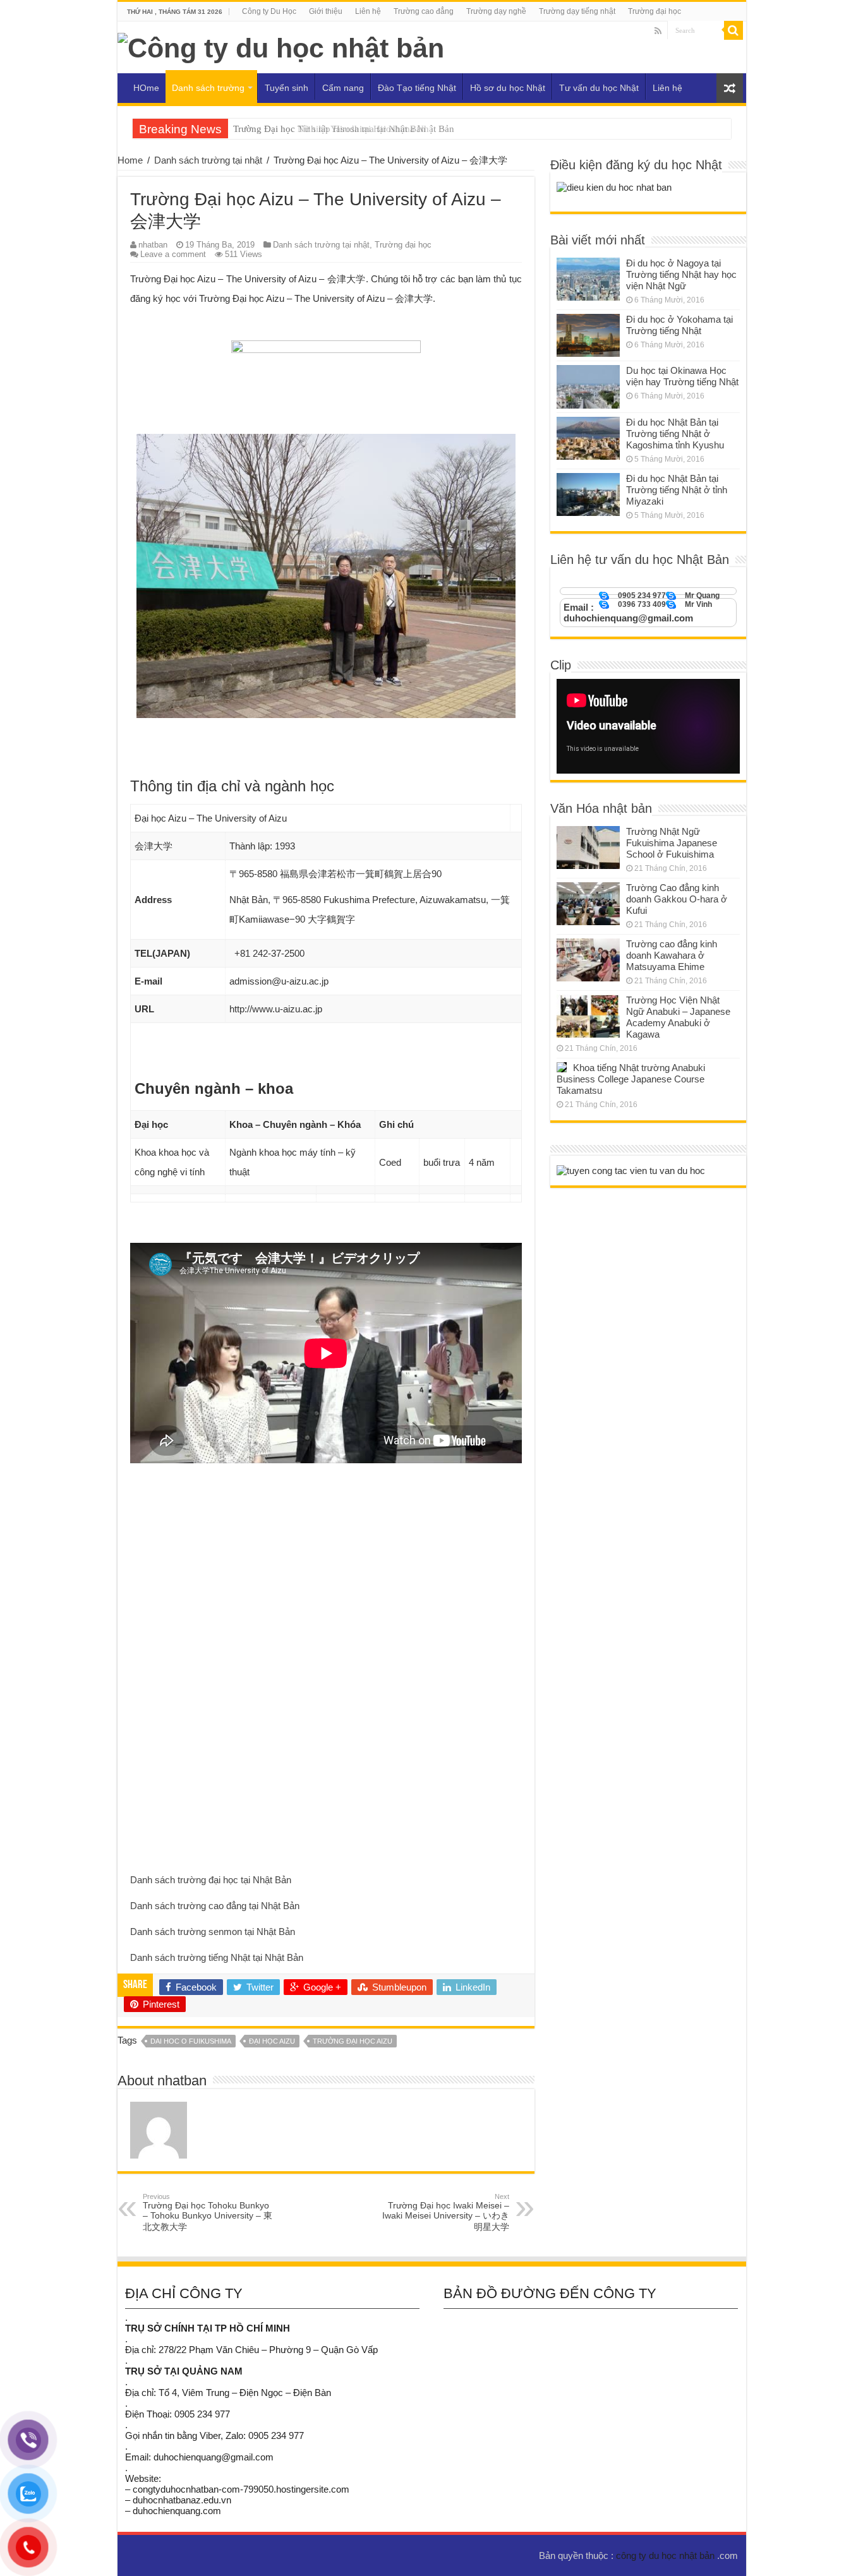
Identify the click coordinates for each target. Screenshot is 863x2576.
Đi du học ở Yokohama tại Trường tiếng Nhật (679, 325)
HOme (146, 88)
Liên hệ (368, 11)
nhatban (153, 245)
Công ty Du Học (269, 11)
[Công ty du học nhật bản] (281, 46)
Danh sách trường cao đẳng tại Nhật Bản (215, 1906)
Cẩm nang (343, 88)
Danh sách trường (208, 88)
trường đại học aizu (353, 2041)
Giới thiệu (326, 11)
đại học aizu (272, 2041)
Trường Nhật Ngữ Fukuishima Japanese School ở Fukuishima (672, 843)
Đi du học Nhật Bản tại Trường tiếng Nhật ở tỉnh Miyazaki (677, 490)
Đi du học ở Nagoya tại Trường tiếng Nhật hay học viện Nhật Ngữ (681, 274)
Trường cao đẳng (424, 11)
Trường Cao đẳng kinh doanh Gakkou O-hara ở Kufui (677, 899)
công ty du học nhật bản (667, 2555)
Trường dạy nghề (496, 11)
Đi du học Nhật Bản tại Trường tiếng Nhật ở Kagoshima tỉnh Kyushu (675, 434)
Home (130, 160)
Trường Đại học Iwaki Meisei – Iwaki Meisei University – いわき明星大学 (446, 2212)
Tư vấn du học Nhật (599, 88)
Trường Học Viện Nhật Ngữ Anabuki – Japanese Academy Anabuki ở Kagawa (678, 1017)
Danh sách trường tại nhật (208, 160)
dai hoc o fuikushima (191, 2041)
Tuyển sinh (287, 88)
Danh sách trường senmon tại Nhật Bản (213, 1932)
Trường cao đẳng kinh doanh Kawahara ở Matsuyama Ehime (672, 955)
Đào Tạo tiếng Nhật (417, 88)
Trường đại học (655, 11)
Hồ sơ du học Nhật (508, 88)
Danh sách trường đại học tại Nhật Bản (211, 1880)
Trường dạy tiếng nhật (577, 11)
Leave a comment (173, 254)
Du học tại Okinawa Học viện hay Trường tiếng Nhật (682, 376)
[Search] (733, 30)
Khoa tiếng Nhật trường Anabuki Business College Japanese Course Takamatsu (631, 1079)
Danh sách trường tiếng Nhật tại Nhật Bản (217, 1957)
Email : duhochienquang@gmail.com (628, 613)
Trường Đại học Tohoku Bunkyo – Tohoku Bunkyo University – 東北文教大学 (208, 2212)
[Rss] (658, 31)
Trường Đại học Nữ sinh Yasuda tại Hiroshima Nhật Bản (344, 129)
